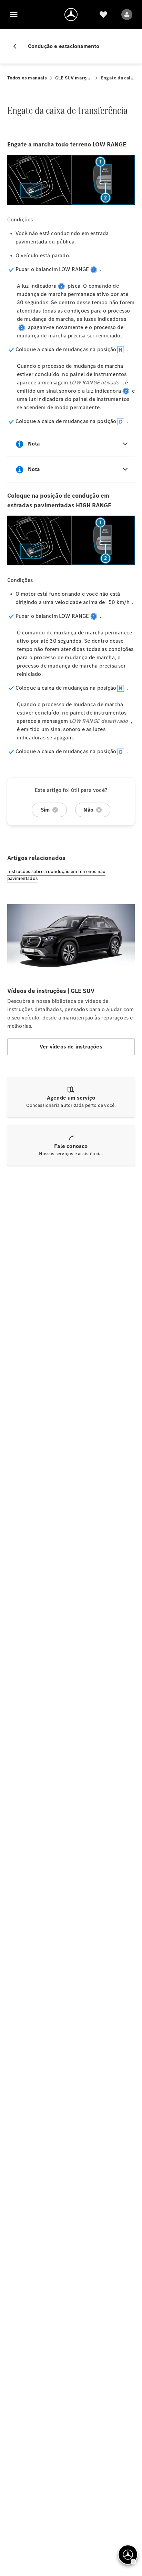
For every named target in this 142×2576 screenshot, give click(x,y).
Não (88, 810)
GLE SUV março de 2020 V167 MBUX (74, 78)
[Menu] (14, 15)
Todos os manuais (27, 78)
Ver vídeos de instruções (71, 1047)
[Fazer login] (127, 15)
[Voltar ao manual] (18, 46)
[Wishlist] (103, 15)
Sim (45, 810)
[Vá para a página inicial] (71, 15)
